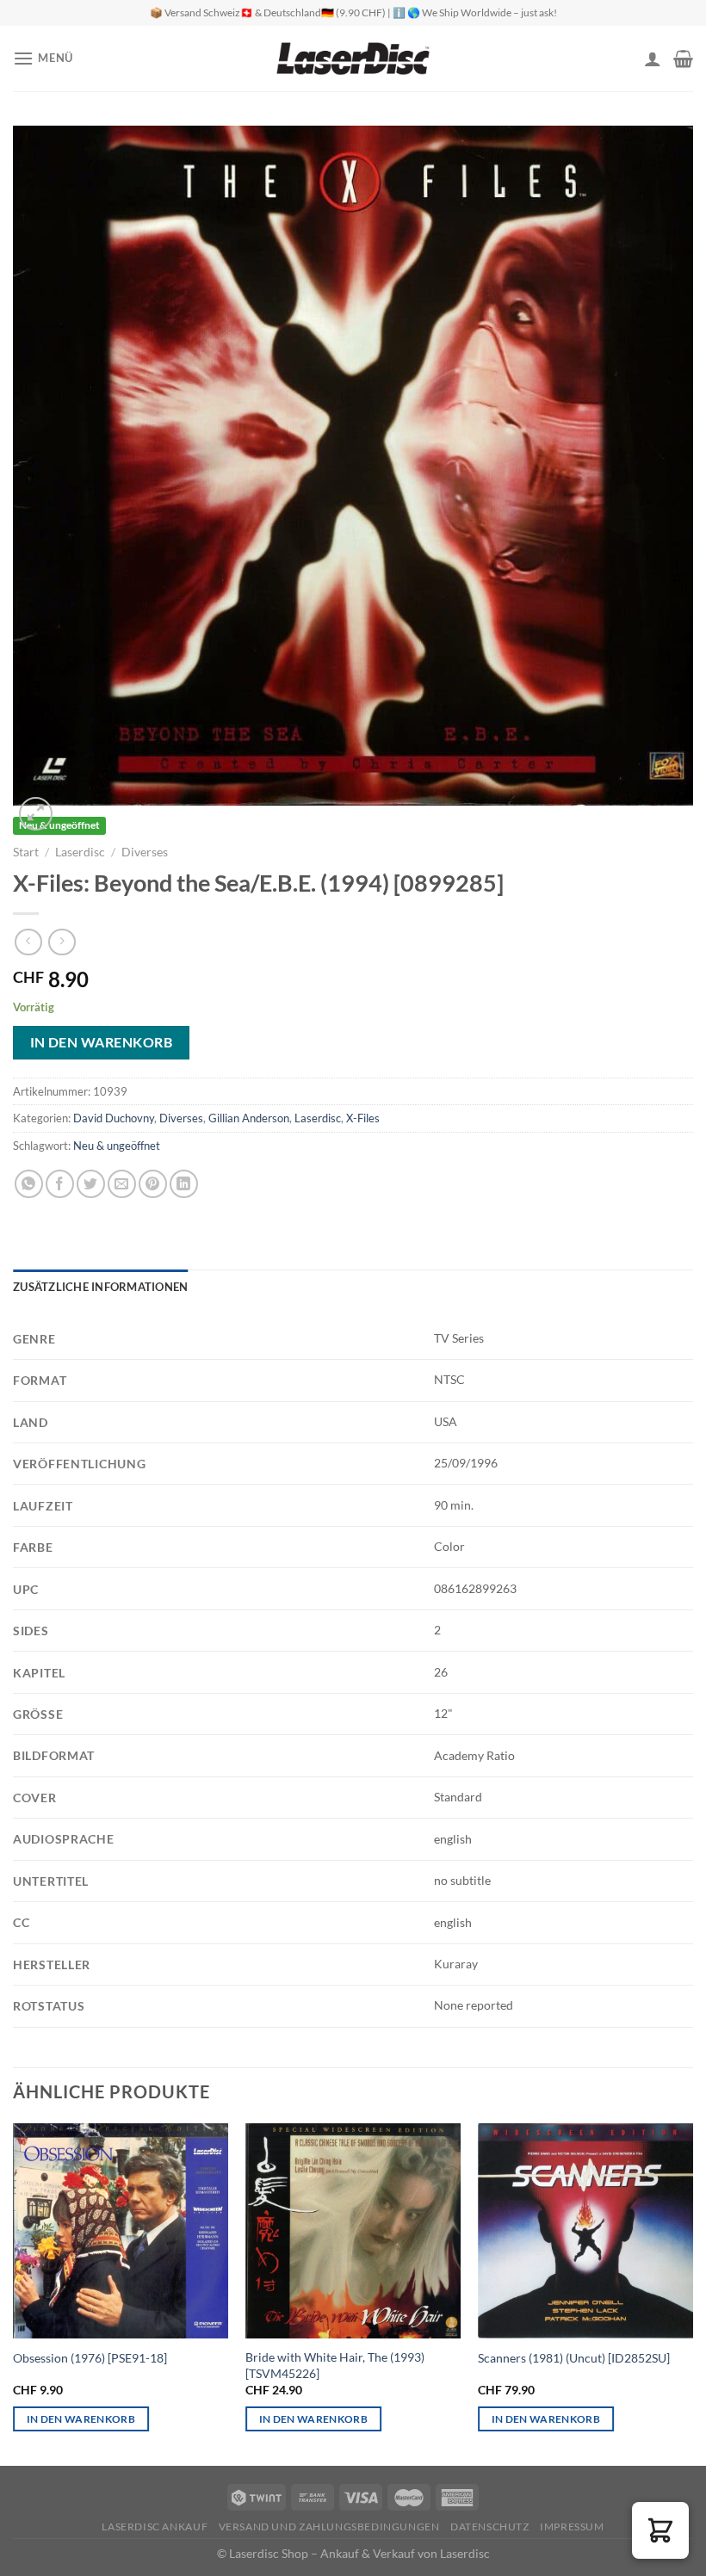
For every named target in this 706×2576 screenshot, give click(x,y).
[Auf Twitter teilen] (91, 1184)
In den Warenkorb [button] (81, 2419)
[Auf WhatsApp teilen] (29, 1184)
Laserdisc (80, 852)
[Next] (658, 466)
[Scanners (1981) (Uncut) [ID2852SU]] (585, 2231)
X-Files (363, 1118)
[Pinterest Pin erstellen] (153, 1184)
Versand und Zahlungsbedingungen (329, 2527)
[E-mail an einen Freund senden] (122, 1184)
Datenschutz (490, 2527)
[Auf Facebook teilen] (60, 1184)
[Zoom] (36, 814)
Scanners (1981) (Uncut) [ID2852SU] (574, 2358)
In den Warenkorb (101, 1042)
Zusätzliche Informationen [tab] (100, 1287)
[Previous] (48, 466)
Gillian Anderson (249, 1118)
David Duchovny (114, 1118)
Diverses (145, 852)
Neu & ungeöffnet (117, 1146)
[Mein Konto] (653, 59)
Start (26, 852)
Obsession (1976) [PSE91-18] (90, 2358)
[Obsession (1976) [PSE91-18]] (121, 2231)
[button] (660, 2530)
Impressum (572, 2527)
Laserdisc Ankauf (155, 2527)
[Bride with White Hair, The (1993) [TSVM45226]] (353, 2231)
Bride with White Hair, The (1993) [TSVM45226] (335, 2365)
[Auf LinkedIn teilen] (184, 1184)
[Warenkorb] (683, 59)
